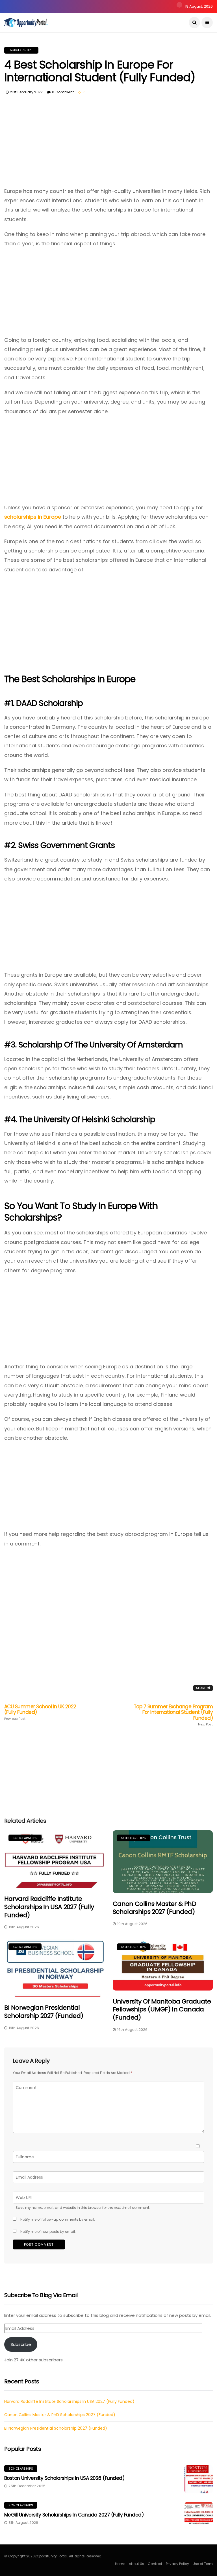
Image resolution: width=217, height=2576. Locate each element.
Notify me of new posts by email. (48, 2232)
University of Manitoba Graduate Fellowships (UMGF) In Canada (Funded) (162, 2009)
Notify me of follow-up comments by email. (58, 2219)
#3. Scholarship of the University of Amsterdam (94, 1045)
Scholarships (21, 50)
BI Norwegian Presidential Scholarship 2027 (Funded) (44, 2012)
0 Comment (63, 92)
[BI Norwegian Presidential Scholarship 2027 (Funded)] (54, 1968)
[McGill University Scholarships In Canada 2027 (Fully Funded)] (199, 2516)
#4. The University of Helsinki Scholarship (80, 1119)
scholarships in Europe (33, 517)
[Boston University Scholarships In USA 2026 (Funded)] (199, 2479)
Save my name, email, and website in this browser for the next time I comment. (83, 2208)
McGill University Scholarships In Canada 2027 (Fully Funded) (74, 2515)
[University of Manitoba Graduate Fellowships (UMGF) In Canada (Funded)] (163, 1965)
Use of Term (203, 2564)
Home (120, 2564)
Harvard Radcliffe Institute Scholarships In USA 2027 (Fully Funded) (49, 1907)
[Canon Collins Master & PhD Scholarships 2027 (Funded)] (163, 1861)
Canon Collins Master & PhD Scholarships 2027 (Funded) (154, 1908)
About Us (136, 2564)
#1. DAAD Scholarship (44, 703)
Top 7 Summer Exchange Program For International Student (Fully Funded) (173, 1715)
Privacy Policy (177, 2564)
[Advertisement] (108, 145)
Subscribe (21, 2344)
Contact (155, 2564)
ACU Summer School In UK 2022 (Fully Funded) (40, 1712)
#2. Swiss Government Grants (59, 845)
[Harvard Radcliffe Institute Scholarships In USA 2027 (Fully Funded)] (54, 1859)
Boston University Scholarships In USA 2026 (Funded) (64, 2478)
